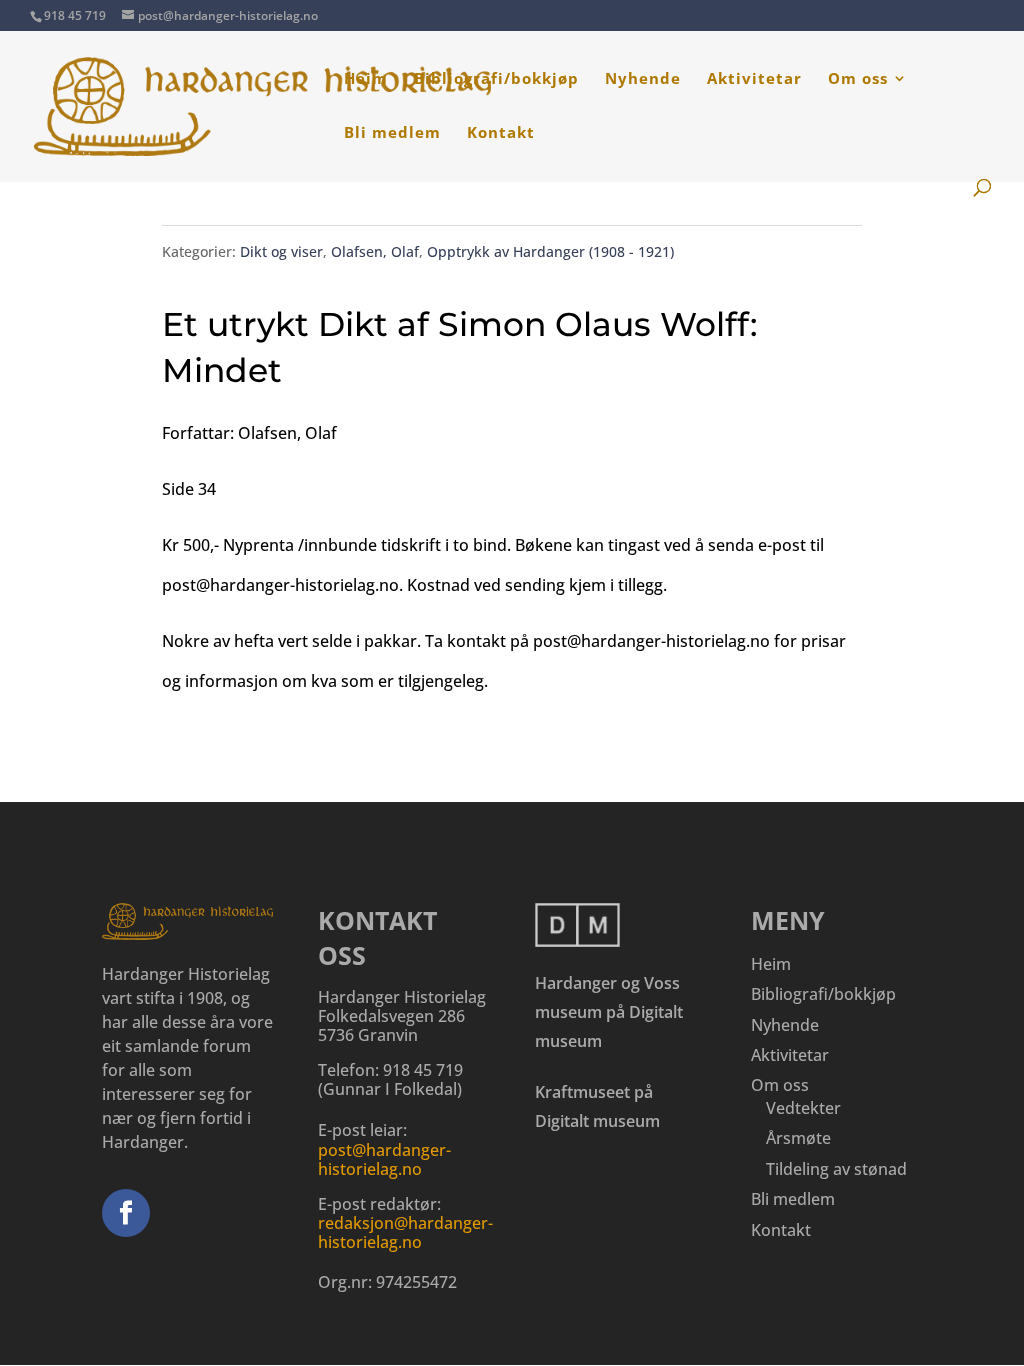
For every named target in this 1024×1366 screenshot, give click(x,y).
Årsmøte (798, 1138)
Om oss (858, 79)
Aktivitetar (754, 79)
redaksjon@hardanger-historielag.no (405, 1232)
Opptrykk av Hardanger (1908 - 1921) (550, 251)
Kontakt (501, 133)
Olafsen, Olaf (375, 251)
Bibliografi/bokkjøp (496, 79)
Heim (366, 79)
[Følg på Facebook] (126, 1213)
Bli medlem (392, 133)
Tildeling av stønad (836, 1169)
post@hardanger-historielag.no (384, 1159)
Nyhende (643, 79)
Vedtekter (803, 1108)
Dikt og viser (281, 251)
